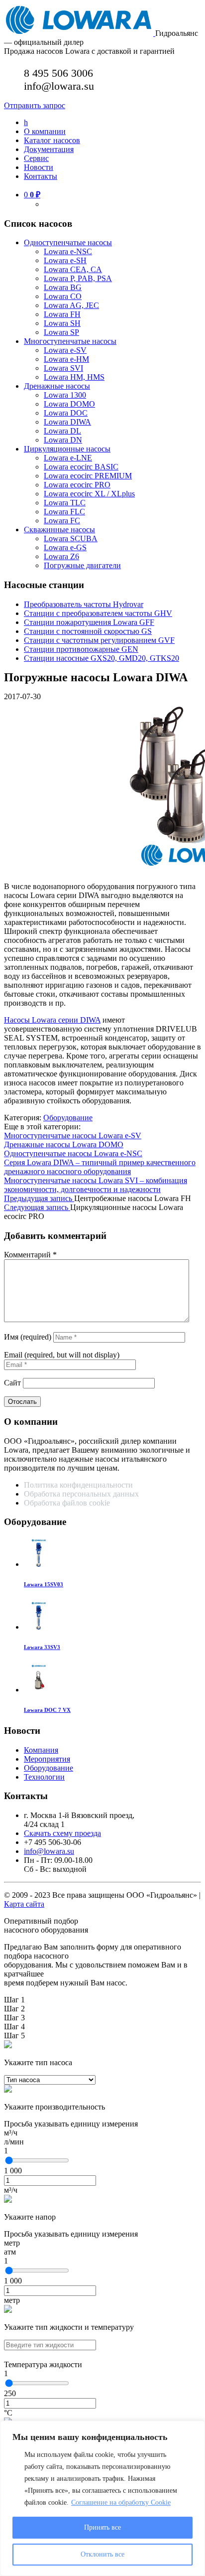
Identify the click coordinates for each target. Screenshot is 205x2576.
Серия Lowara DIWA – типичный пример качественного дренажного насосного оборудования (100, 1167)
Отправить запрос (35, 105)
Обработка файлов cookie (67, 1503)
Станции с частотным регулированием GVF (99, 640)
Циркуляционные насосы (67, 449)
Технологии (44, 1777)
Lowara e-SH (65, 260)
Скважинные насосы (59, 530)
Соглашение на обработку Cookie (121, 2502)
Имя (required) (28, 1337)
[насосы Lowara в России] (80, 33)
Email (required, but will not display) (62, 1355)
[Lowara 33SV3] (39, 1627)
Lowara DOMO (69, 404)
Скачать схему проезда (62, 1833)
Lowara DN (63, 440)
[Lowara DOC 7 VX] (39, 1690)
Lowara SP (61, 332)
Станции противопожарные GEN (81, 649)
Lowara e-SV (65, 350)
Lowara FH (62, 314)
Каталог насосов (52, 140)
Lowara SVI (63, 368)
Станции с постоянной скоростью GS (88, 631)
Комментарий (30, 1255)
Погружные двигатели (82, 565)
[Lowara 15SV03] (39, 1564)
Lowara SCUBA (71, 538)
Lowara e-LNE (68, 458)
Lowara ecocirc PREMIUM (88, 476)
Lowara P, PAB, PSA (78, 278)
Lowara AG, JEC (71, 305)
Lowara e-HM (66, 359)
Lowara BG (63, 287)
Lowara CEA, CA (73, 269)
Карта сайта (24, 1904)
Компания (41, 1750)
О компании (45, 131)
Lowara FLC (64, 512)
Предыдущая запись (39, 1198)
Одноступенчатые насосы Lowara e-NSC (73, 1153)
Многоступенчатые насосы (70, 341)
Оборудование (68, 1118)
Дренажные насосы (57, 386)
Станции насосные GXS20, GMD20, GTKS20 (102, 658)
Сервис (36, 158)
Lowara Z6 (61, 556)
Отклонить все (102, 2554)
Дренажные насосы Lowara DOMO (64, 1144)
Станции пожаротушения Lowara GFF (89, 622)
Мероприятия (47, 1759)
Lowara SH (62, 323)
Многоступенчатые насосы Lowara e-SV (73, 1136)
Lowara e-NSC (68, 251)
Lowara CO (63, 296)
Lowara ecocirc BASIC (81, 467)
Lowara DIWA (67, 422)
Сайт (12, 1383)
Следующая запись (37, 1207)
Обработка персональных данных (82, 1494)
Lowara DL (62, 431)
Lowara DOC (66, 413)
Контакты (41, 176)
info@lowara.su (49, 1851)
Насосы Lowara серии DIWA (52, 1020)
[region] (102, 2498)
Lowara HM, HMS (74, 377)
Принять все (102, 2527)
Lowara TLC (65, 503)
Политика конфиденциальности (78, 1485)
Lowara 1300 (65, 395)
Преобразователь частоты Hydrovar (84, 604)
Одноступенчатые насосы (68, 242)
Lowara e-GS (65, 547)
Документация (49, 149)
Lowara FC (62, 521)
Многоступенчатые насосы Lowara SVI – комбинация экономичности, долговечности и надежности (96, 1185)
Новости (39, 167)
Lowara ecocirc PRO (77, 485)
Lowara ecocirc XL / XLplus (89, 494)
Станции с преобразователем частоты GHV (98, 613)
